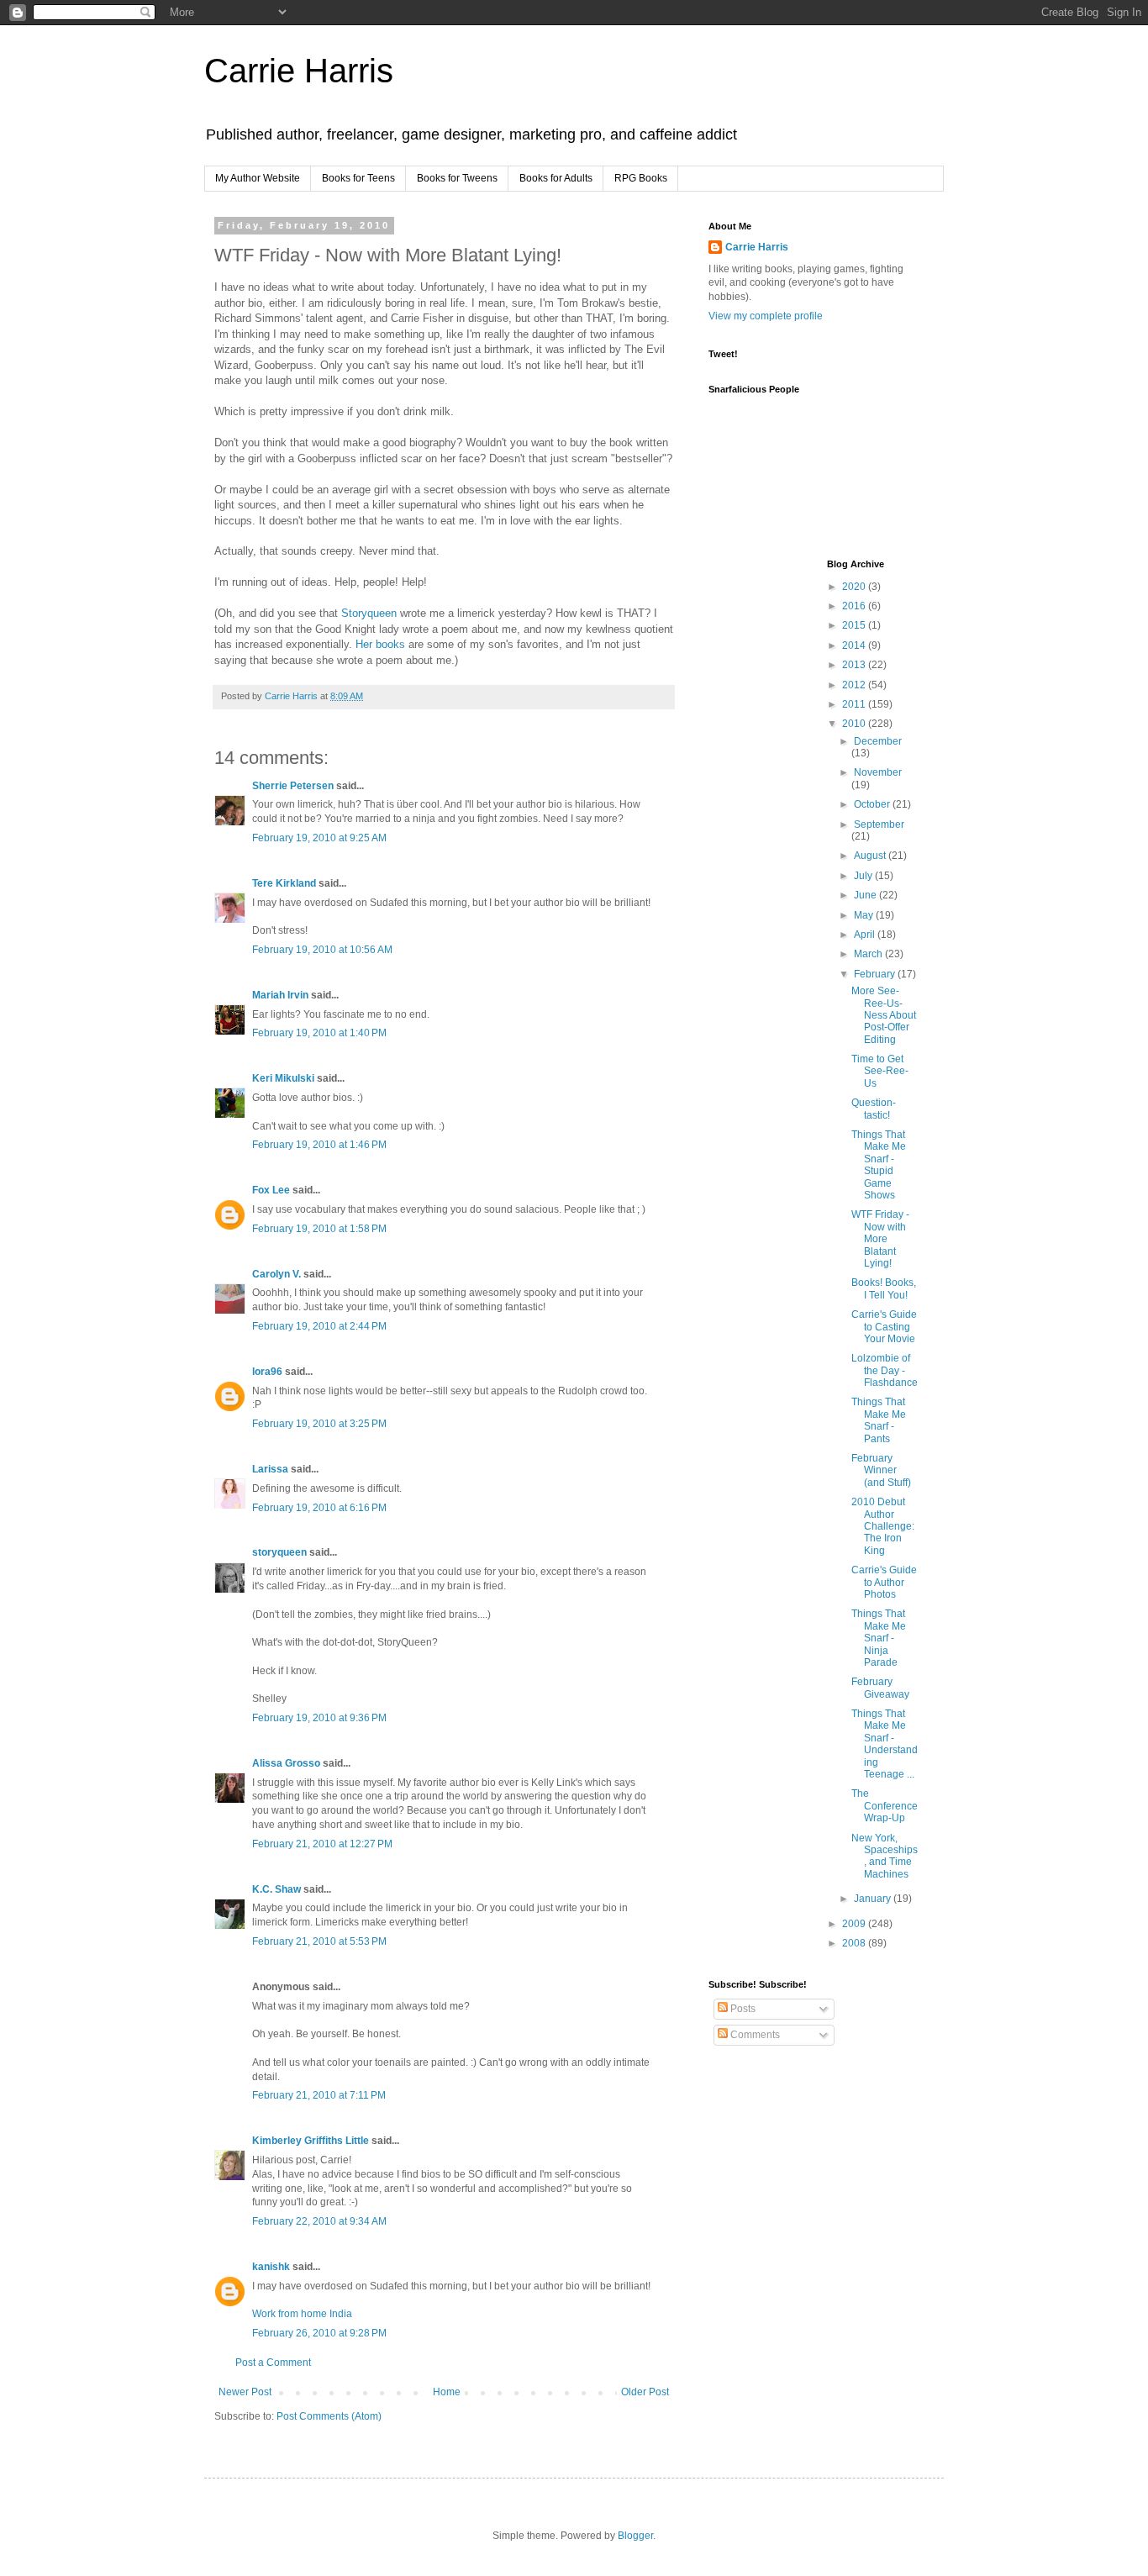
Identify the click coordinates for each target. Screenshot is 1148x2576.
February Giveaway (880, 1688)
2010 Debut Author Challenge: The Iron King (883, 1526)
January (874, 1899)
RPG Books (641, 178)
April (866, 935)
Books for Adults (556, 178)
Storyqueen (371, 613)
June (866, 895)
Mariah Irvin (280, 995)
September (879, 824)
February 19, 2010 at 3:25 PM (319, 1424)
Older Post (645, 2392)
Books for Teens (358, 178)
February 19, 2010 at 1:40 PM (319, 1033)
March (869, 954)
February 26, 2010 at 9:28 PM (319, 2333)
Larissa (270, 1469)
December (878, 741)
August (871, 856)
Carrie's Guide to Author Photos (884, 1582)
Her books (380, 644)
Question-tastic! (874, 1109)
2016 (855, 606)
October (873, 804)
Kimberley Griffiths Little (311, 2141)
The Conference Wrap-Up (885, 1806)
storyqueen (279, 1552)
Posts (742, 2009)
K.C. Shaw (276, 1889)
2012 (855, 685)
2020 (855, 587)
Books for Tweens (457, 178)
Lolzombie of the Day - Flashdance (885, 1370)
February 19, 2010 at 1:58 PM (319, 1229)
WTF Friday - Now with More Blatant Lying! (880, 1239)
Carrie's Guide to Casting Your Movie (884, 1327)
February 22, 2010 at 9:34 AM (319, 2221)
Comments (754, 2035)
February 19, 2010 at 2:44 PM (319, 1326)
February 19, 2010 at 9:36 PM (319, 1718)
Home (447, 2392)
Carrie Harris (299, 71)
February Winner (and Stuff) (881, 1470)
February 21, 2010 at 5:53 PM (319, 1941)
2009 (855, 1924)
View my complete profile (766, 316)
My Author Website (258, 178)
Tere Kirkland (284, 883)
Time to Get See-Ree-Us (880, 1071)
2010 (855, 724)
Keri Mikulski (283, 1078)
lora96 (267, 1372)
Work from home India (302, 2314)
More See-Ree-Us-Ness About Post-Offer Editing (884, 1015)
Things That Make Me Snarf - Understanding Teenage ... (885, 1744)
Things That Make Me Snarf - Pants (879, 1420)
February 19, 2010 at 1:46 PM (319, 1145)
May (865, 915)
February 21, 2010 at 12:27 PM (322, 1844)
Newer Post (245, 2392)
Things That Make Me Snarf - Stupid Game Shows (879, 1165)
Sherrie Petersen (293, 786)
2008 (855, 1943)
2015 (855, 625)
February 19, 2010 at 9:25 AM (319, 838)
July (864, 876)
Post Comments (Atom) (329, 2416)
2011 (855, 704)
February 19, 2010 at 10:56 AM (322, 950)
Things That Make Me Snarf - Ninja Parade (879, 1638)
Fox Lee (271, 1190)
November (878, 772)
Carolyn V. (276, 1274)
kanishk (271, 2267)
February (876, 974)
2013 (855, 665)
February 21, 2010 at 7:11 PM (319, 2095)
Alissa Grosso (286, 1763)
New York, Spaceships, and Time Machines (885, 1856)
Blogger (635, 2536)
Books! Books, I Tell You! (884, 1288)
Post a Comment (273, 2363)
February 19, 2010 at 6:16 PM (319, 1508)
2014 (855, 645)
